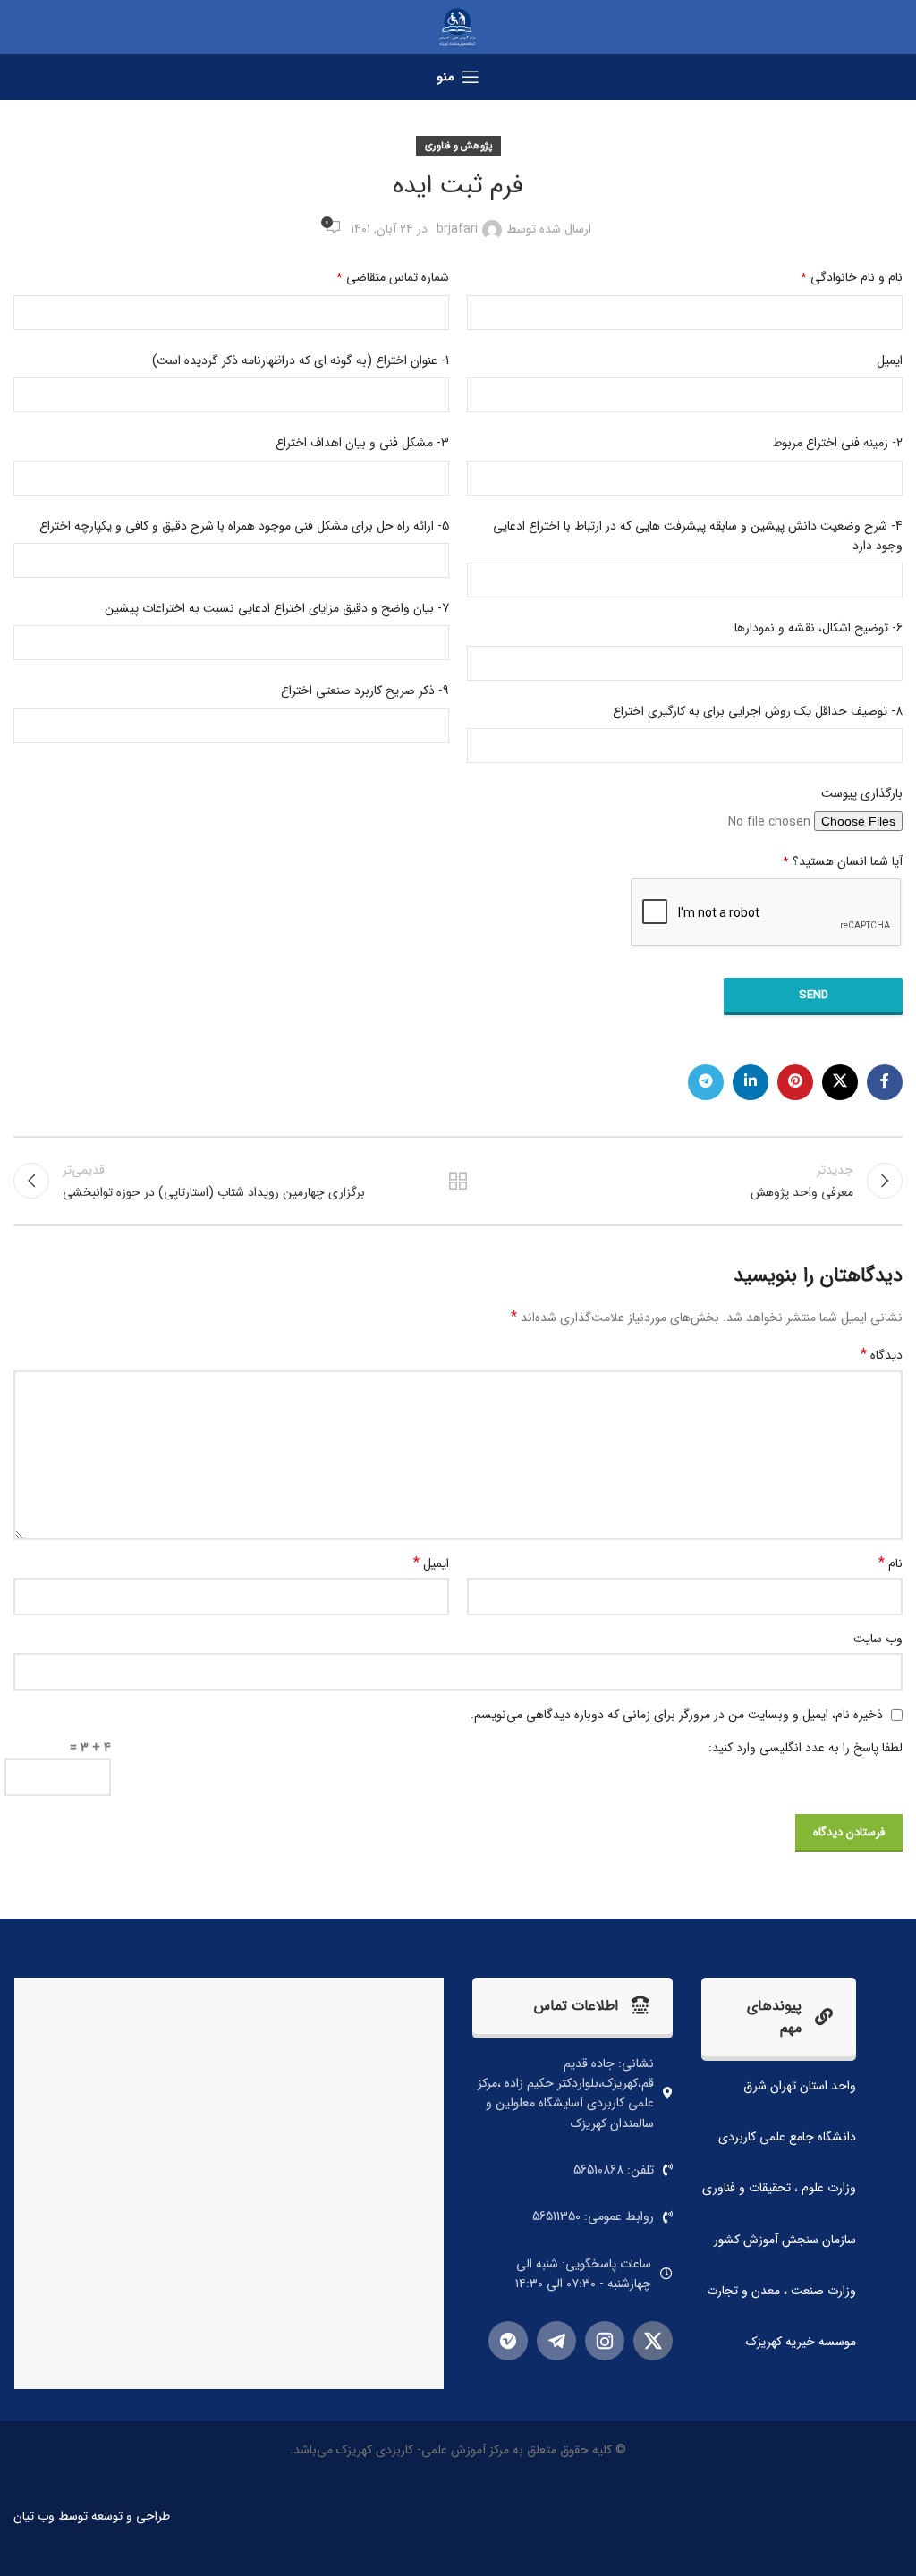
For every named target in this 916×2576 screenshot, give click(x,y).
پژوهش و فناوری (458, 146)
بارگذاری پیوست (862, 793)
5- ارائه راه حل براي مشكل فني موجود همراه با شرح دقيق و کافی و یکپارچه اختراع (244, 526)
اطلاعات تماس (576, 2006)
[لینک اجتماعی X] (840, 1082)
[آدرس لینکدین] (751, 1082)
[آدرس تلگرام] (706, 1082)
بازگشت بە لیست (458, 1181)
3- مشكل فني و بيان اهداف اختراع (362, 443)
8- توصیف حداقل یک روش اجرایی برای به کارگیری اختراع (758, 711)
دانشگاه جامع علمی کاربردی (787, 2137)
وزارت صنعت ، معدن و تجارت (781, 2291)
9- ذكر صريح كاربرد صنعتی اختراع (365, 691)
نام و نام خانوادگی (852, 277)
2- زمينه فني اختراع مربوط (837, 443)
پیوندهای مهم (774, 2017)
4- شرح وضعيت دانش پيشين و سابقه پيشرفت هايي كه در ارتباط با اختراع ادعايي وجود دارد (698, 536)
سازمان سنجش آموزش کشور (785, 2240)
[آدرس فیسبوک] (885, 1082)
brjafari (457, 229)
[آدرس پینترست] (795, 1082)
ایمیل (890, 360)
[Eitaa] (508, 2341)
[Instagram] (605, 2341)
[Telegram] (556, 2341)
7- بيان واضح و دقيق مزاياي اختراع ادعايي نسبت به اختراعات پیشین (277, 608)
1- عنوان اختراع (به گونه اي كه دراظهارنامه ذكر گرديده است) (301, 360)
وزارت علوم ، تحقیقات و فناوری (779, 2188)
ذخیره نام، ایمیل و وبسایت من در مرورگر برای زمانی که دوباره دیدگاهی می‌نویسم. (677, 1715)
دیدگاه (882, 1355)
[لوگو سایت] (458, 26)
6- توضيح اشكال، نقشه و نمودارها (818, 628)
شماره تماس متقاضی (393, 277)
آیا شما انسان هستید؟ (843, 861)
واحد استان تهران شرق (800, 2086)
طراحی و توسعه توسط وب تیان (92, 2516)
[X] (653, 2341)
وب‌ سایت (878, 1639)
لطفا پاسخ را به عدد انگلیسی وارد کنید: (806, 1748)
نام (891, 1563)
